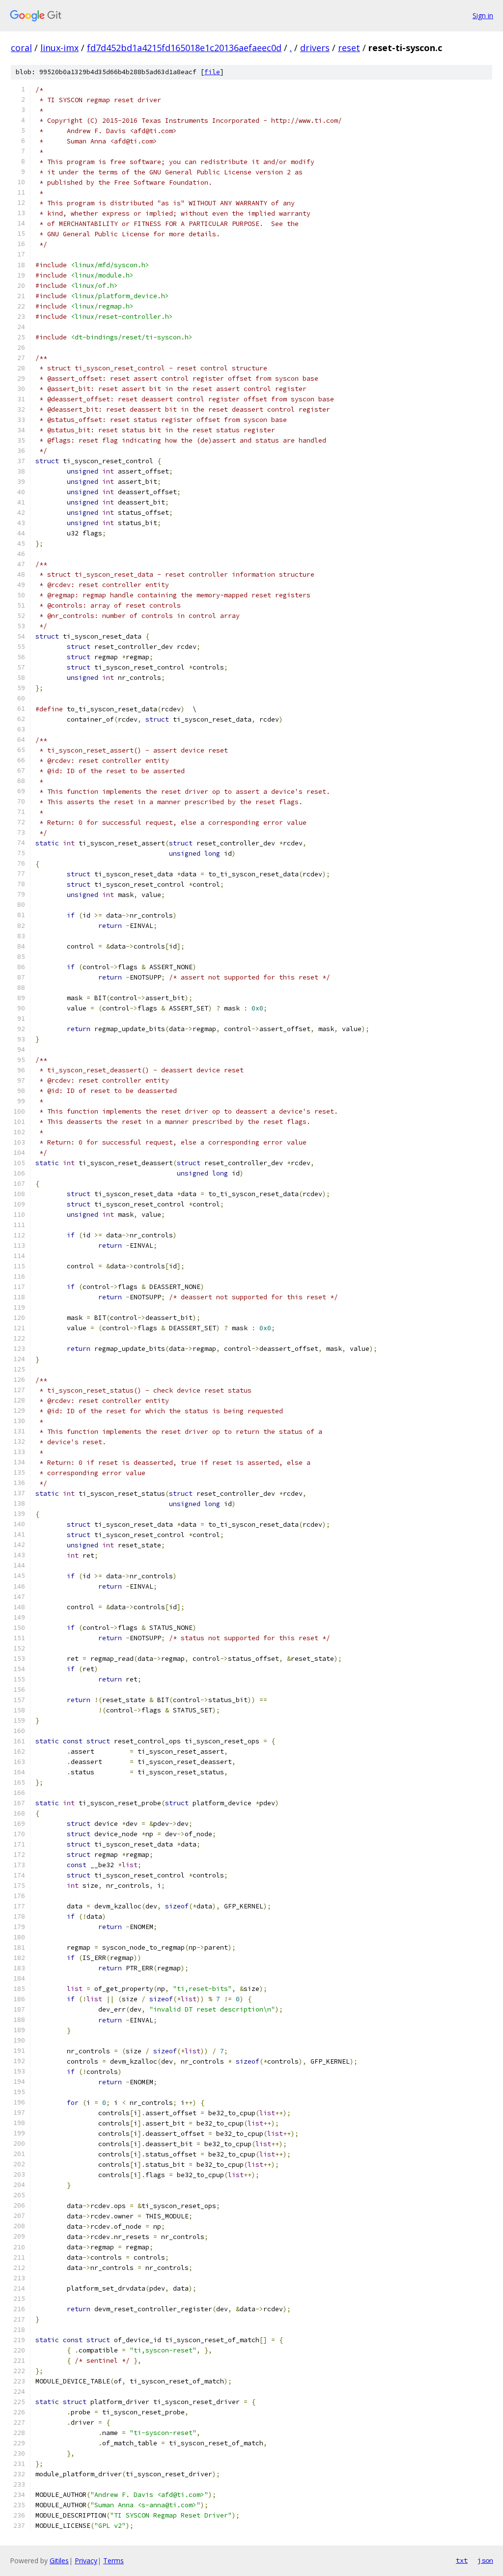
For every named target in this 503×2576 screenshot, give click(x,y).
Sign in (483, 15)
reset (349, 48)
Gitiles (59, 2561)
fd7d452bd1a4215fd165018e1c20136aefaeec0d (184, 48)
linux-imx (59, 48)
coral (21, 48)
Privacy (86, 2561)
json (485, 2560)
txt (462, 2560)
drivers (315, 48)
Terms (113, 2561)
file (212, 72)
